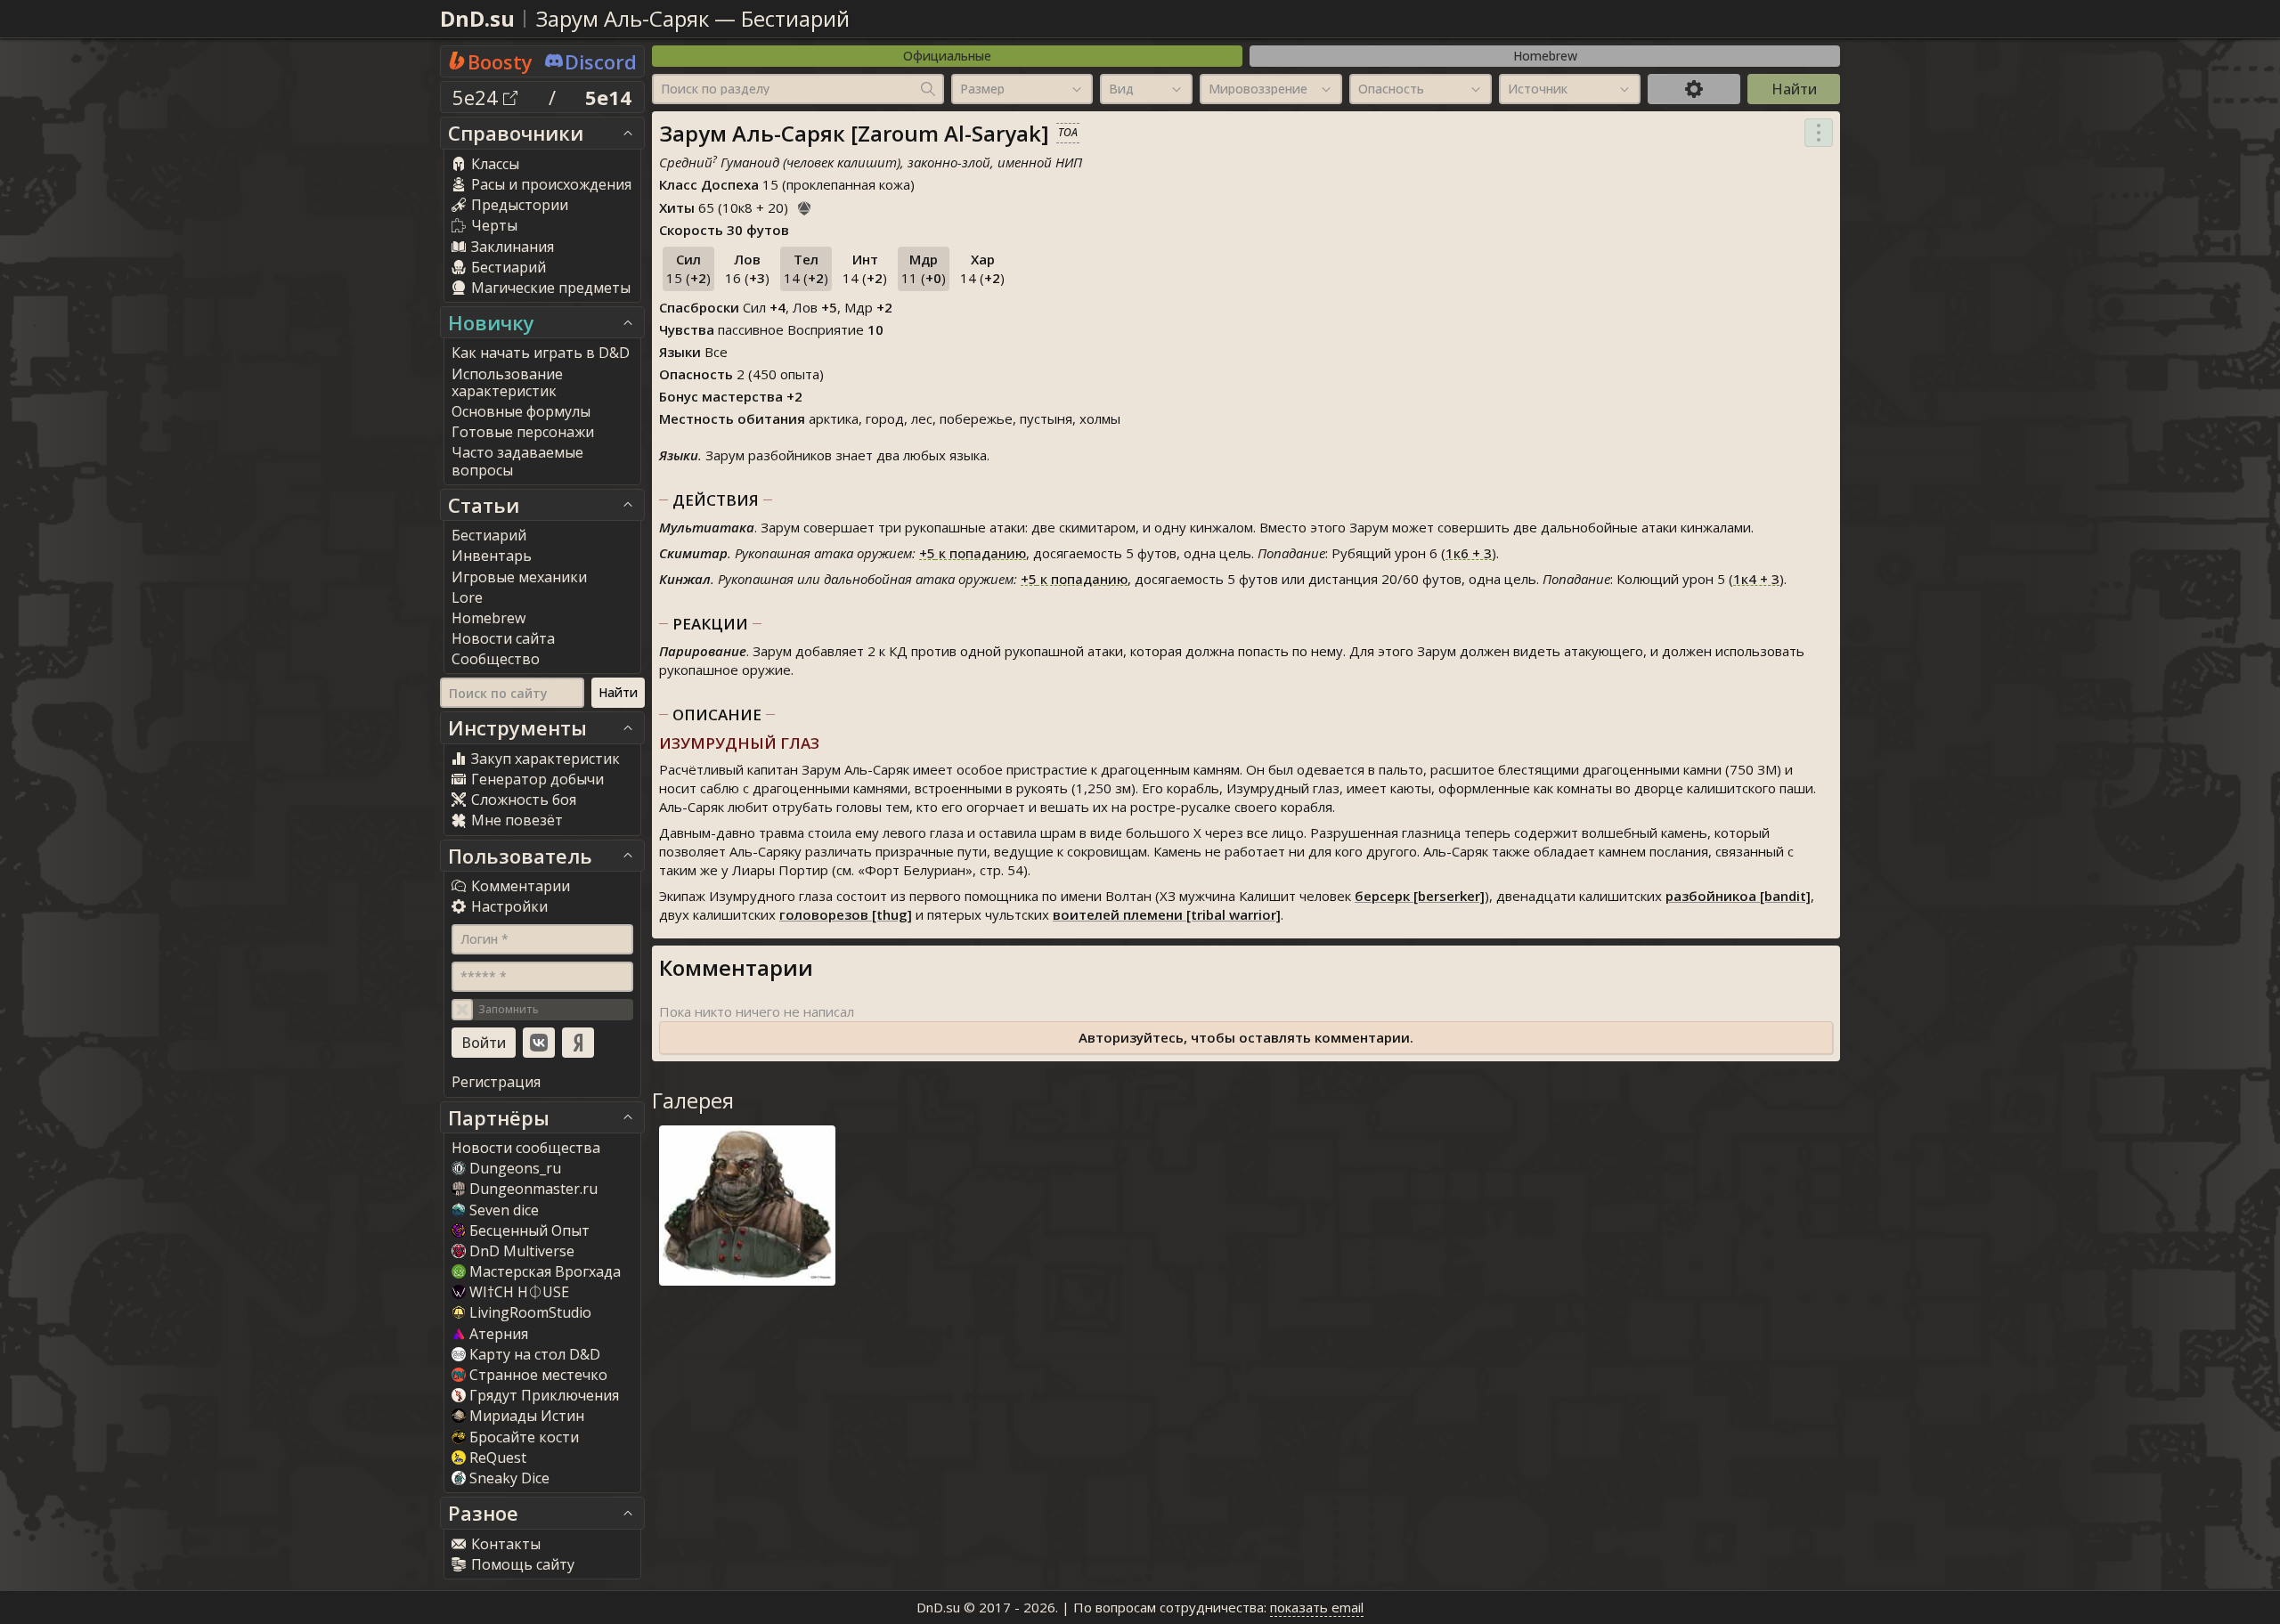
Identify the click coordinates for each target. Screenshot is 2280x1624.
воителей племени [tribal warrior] (1167, 914)
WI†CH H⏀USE (519, 1292)
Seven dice (504, 1210)
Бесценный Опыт (529, 1230)
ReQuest (498, 1458)
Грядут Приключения (544, 1395)
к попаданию (973, 553)
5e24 (478, 97)
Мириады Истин (527, 1416)
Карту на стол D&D (535, 1354)
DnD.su (477, 18)
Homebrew (1545, 56)
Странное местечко (538, 1375)
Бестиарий (795, 18)
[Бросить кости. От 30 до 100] (804, 206)
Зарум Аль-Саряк (623, 18)
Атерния (499, 1334)
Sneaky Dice (509, 1478)
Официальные (947, 56)
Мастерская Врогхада (545, 1271)
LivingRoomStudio (530, 1312)
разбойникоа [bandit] (1738, 896)
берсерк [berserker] (1420, 896)
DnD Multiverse (522, 1251)
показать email (1317, 1607)
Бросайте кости (524, 1437)
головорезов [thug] (846, 914)
